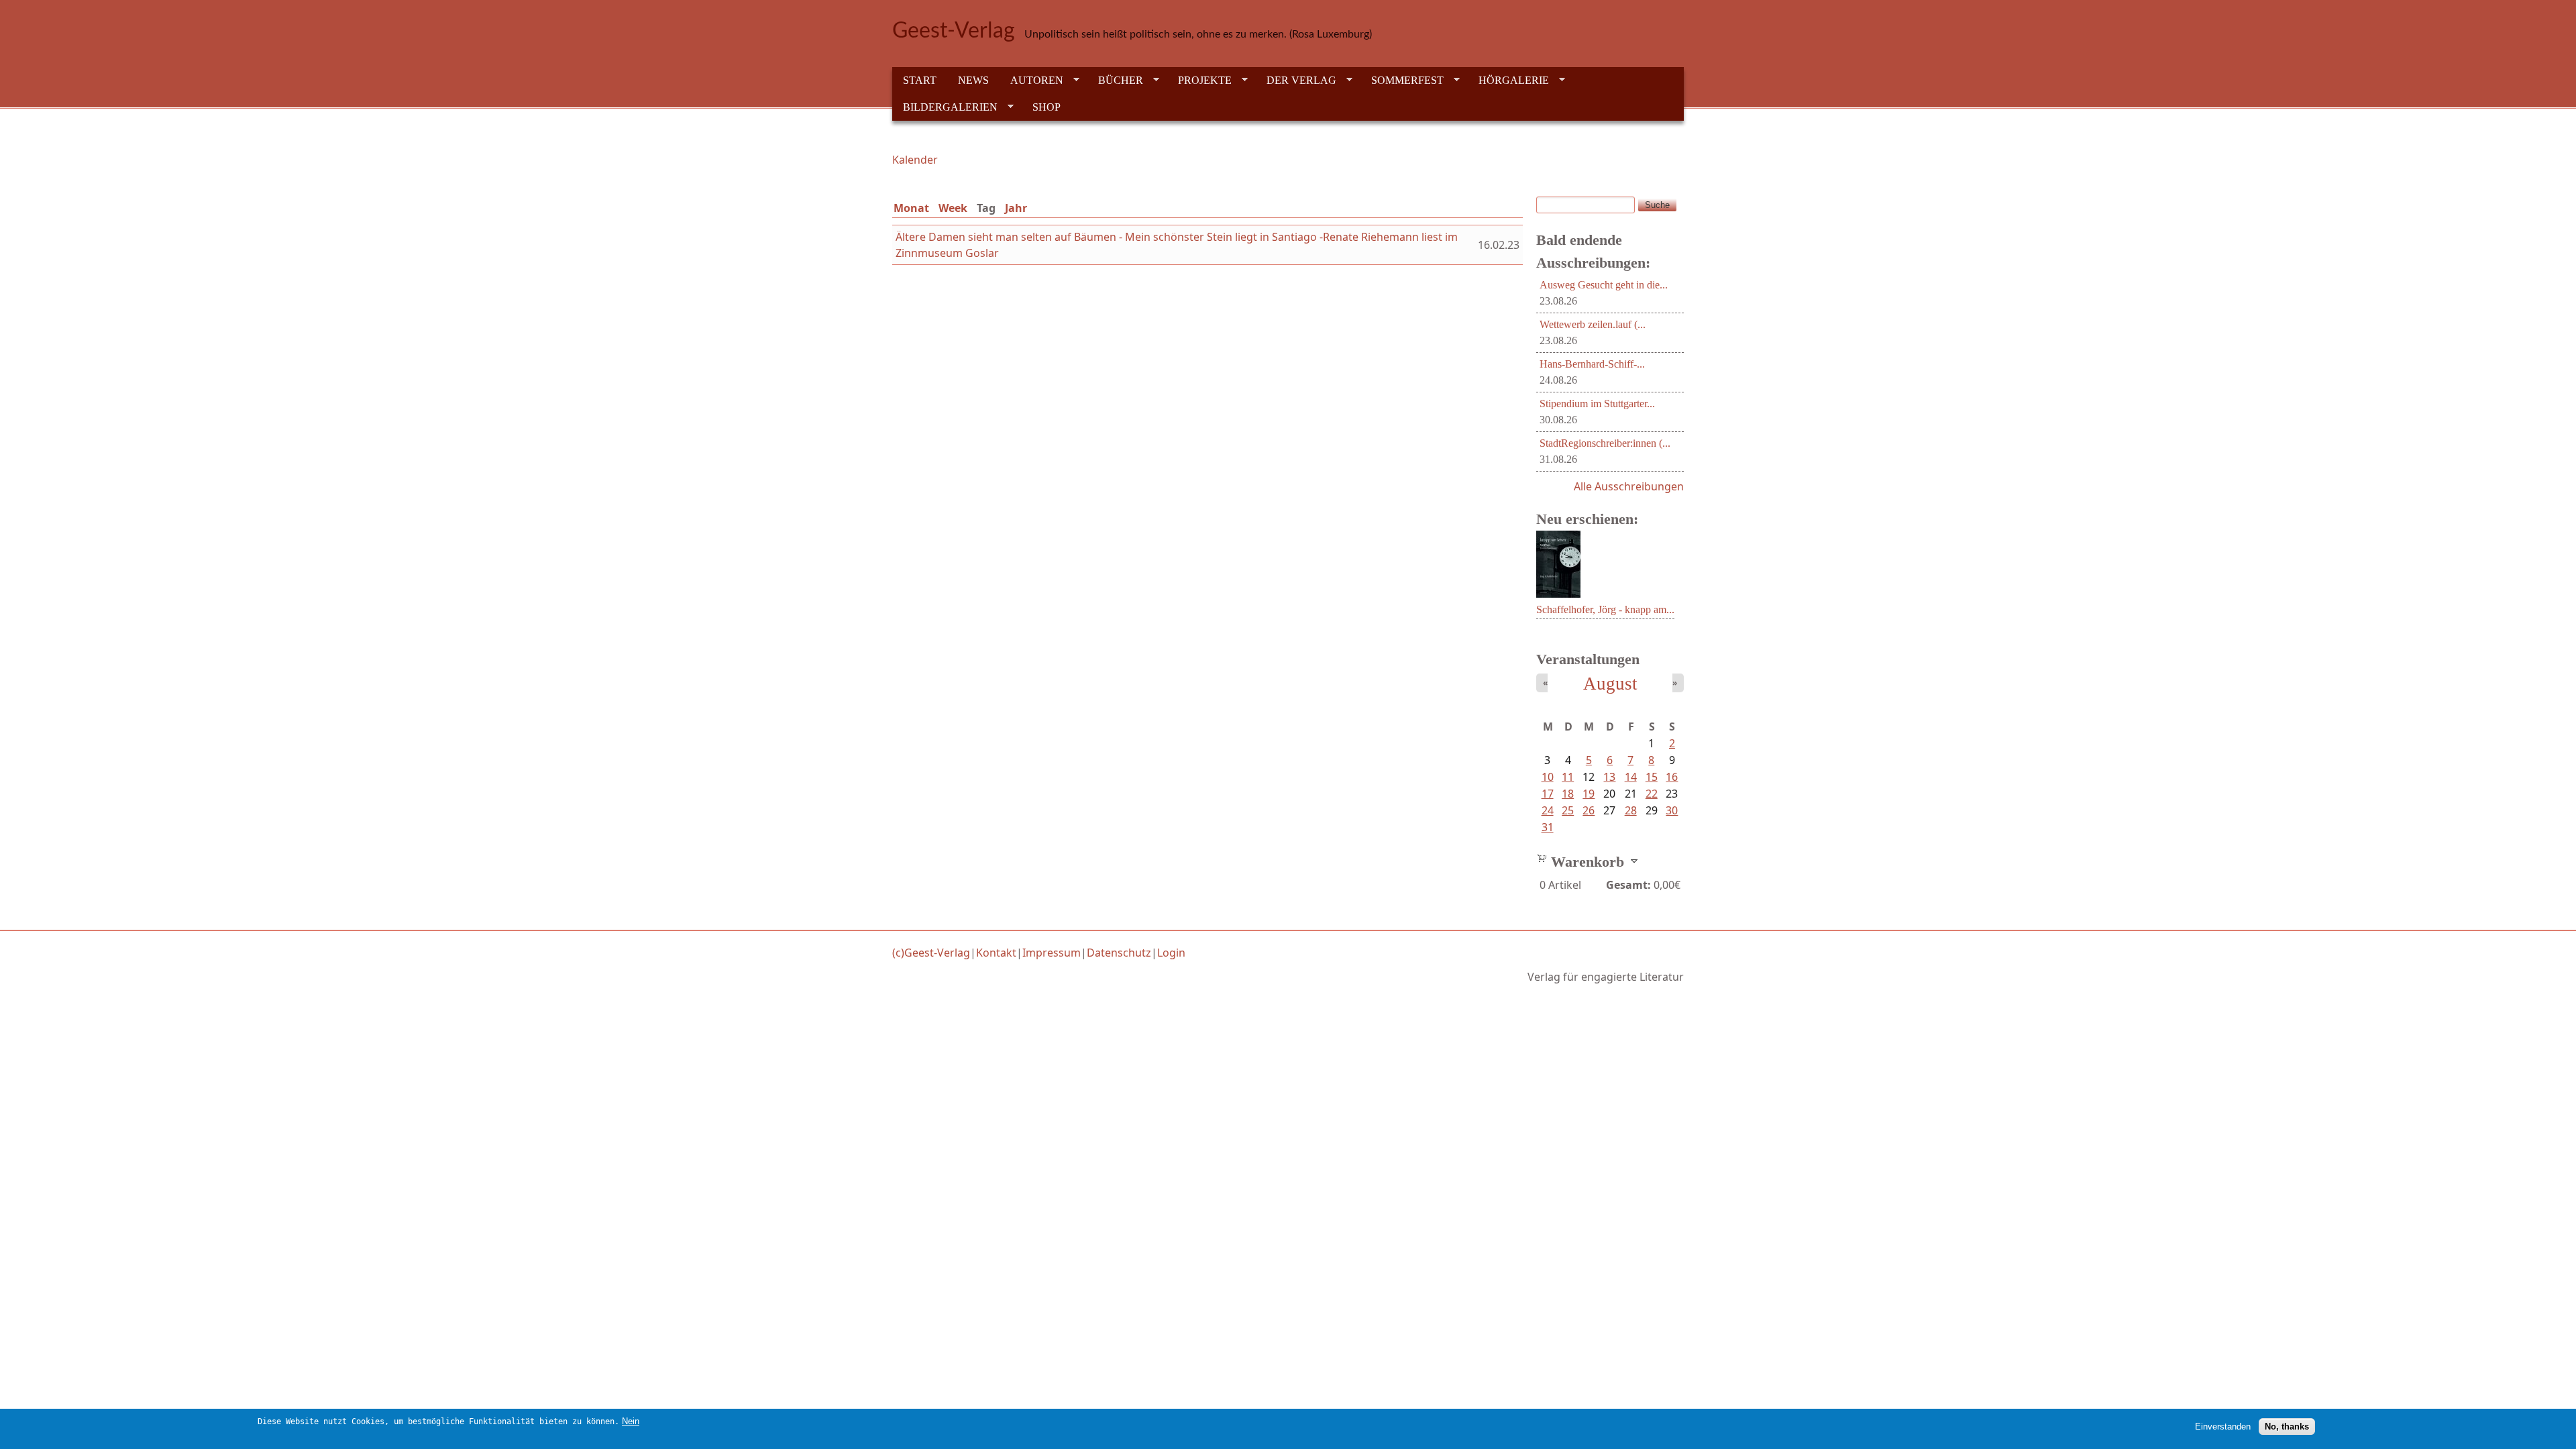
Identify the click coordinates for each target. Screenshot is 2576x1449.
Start (920, 80)
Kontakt (996, 953)
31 (1548, 827)
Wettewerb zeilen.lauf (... (1593, 324)
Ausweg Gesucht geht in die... (1604, 285)
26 (1589, 810)
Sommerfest (1402, 80)
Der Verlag (1296, 80)
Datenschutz (1119, 953)
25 (1568, 810)
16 (1672, 777)
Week (953, 208)
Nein (631, 1421)
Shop (1046, 107)
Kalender (915, 160)
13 (1609, 777)
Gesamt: (1628, 885)
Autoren (1031, 80)
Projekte (1199, 80)
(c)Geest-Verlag (931, 953)
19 (1589, 794)
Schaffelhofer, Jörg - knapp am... (1605, 609)
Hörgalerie (1508, 80)
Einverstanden (2223, 1426)
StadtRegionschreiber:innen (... (1605, 443)
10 (1548, 777)
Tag (989, 208)
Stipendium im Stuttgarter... (1597, 404)
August (1610, 684)
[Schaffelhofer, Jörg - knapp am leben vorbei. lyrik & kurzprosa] (1558, 594)
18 (1568, 794)
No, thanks (2287, 1426)
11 (1568, 777)
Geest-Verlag (954, 31)
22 (1652, 794)
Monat (911, 208)
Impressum (1052, 953)
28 (1631, 810)
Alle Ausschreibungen (1629, 486)
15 (1652, 777)
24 (1548, 810)
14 (1631, 777)
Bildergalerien (945, 107)
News (973, 80)
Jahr (1016, 208)
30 (1672, 810)
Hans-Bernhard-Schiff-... (1592, 364)
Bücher (1115, 80)
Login (1171, 953)
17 (1548, 794)
